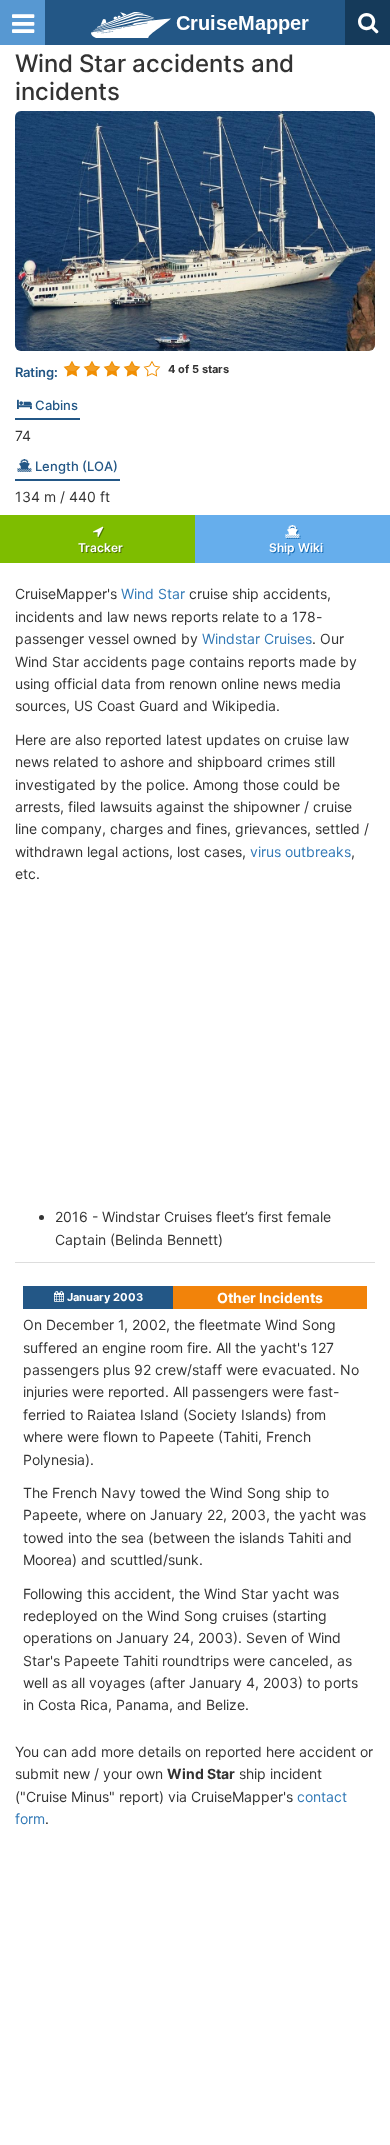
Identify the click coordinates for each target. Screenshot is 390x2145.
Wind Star (153, 593)
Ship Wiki (293, 547)
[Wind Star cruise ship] (195, 229)
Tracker (97, 547)
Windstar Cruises (257, 638)
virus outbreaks (300, 851)
